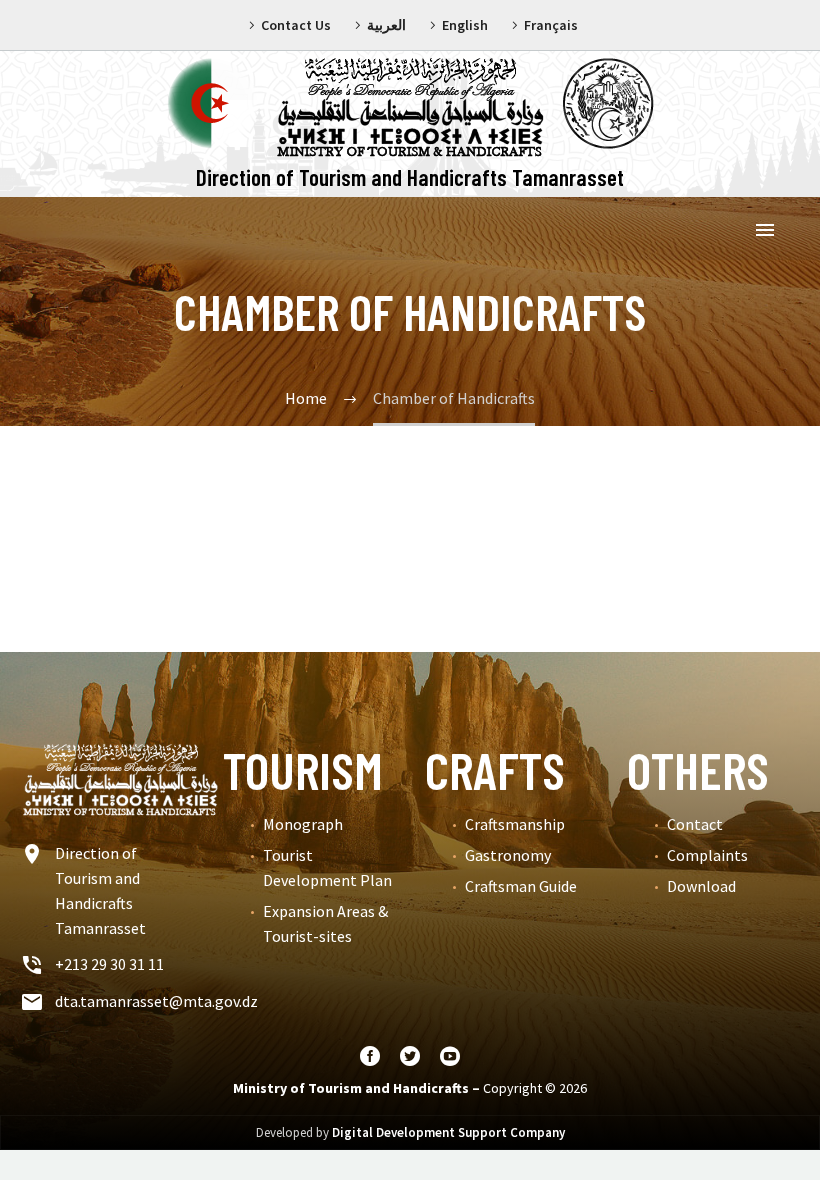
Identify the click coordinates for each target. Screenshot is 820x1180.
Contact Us (296, 25)
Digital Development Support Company (448, 1132)
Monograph (303, 824)
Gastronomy (508, 855)
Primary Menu (765, 230)
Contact (695, 824)
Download (701, 886)
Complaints (707, 855)
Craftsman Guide (521, 886)
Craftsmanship (515, 824)
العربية (386, 25)
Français (551, 25)
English (465, 25)
